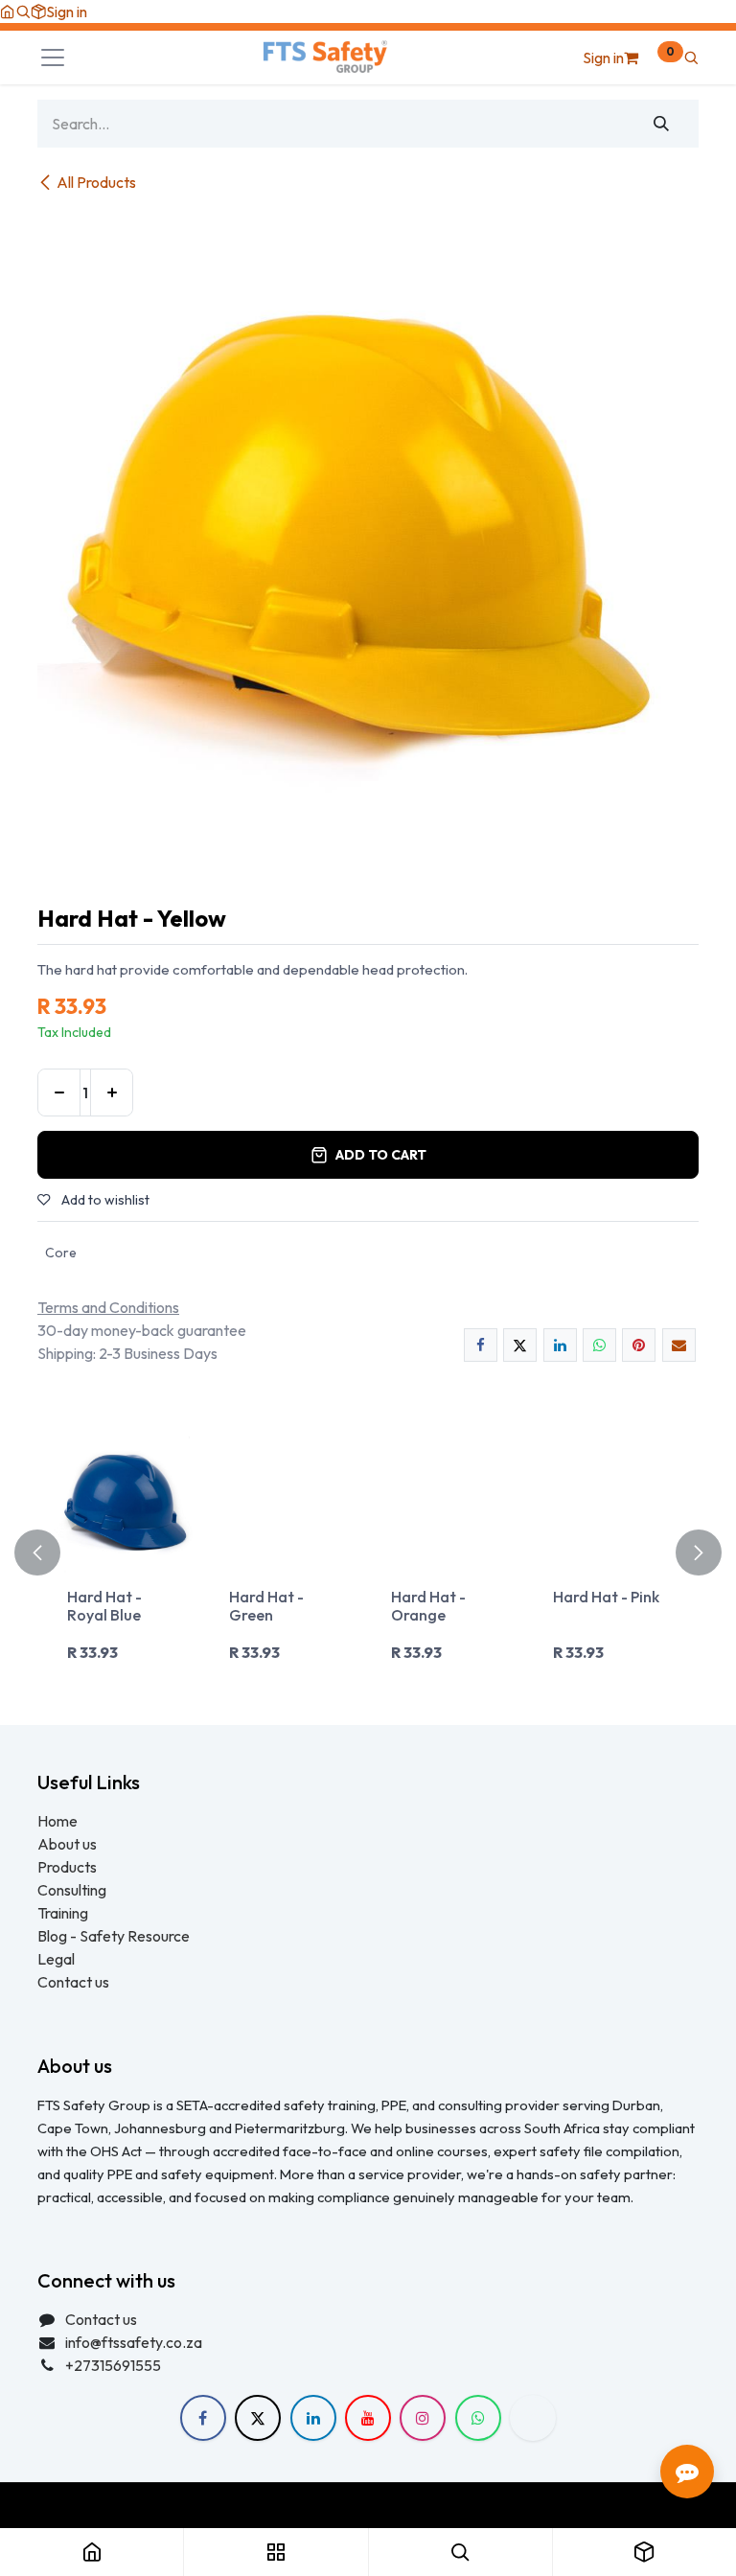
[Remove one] (59, 1092)
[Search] (662, 124)
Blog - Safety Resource (115, 1936)
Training (63, 1913)
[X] (520, 1345)
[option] (368, 1552)
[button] (23, 11)
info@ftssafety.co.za (134, 2342)
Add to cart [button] (381, 1155)
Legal (56, 1959)
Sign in (67, 11)
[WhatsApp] (599, 1345)
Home (57, 1821)
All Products (96, 182)
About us (67, 1844)
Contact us (73, 1982)
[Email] (679, 1345)
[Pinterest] (639, 1345)
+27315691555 (113, 2365)
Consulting (72, 1890)
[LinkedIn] (560, 1345)
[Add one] (112, 1092)
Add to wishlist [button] (104, 1200)
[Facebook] (481, 1345)
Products (67, 1867)
